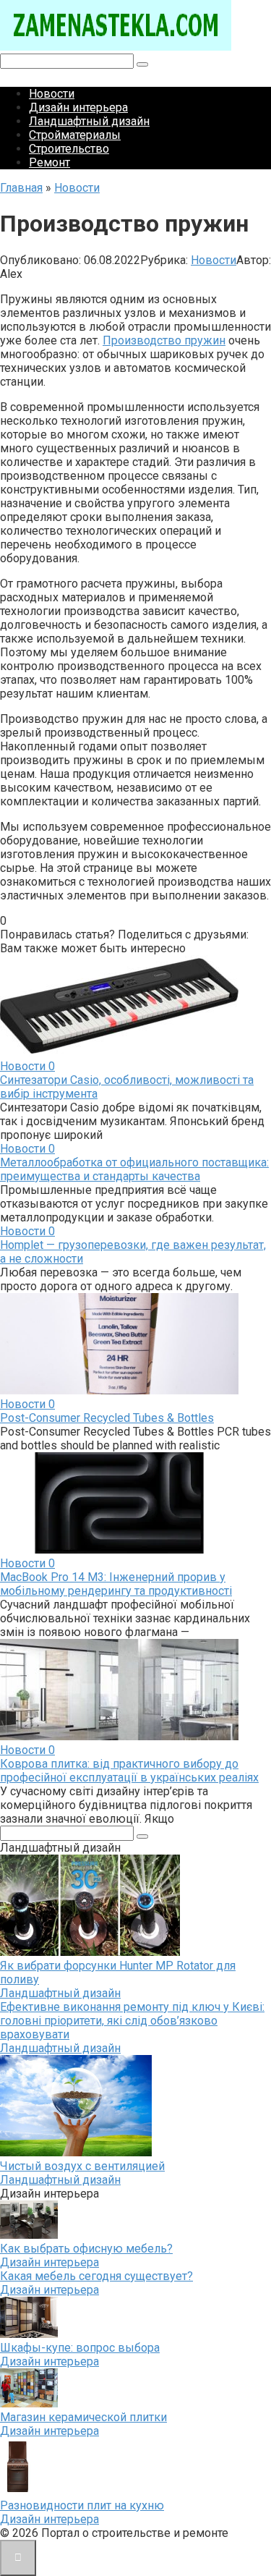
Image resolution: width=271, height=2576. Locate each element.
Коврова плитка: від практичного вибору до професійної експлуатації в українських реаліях (129, 1771)
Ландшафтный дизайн (89, 121)
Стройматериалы (75, 135)
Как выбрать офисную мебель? (86, 2249)
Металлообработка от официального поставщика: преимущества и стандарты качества (134, 1169)
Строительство (69, 149)
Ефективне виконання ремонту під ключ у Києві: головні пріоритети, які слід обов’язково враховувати (132, 2021)
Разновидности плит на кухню (82, 2505)
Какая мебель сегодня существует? (96, 2276)
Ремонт (50, 162)
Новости (52, 94)
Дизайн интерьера (78, 107)
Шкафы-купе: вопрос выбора (80, 2348)
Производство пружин (164, 340)
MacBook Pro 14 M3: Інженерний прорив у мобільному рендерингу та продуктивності (116, 1584)
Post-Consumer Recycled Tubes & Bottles (107, 1418)
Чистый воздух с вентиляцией (82, 2166)
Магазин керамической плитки (83, 2417)
